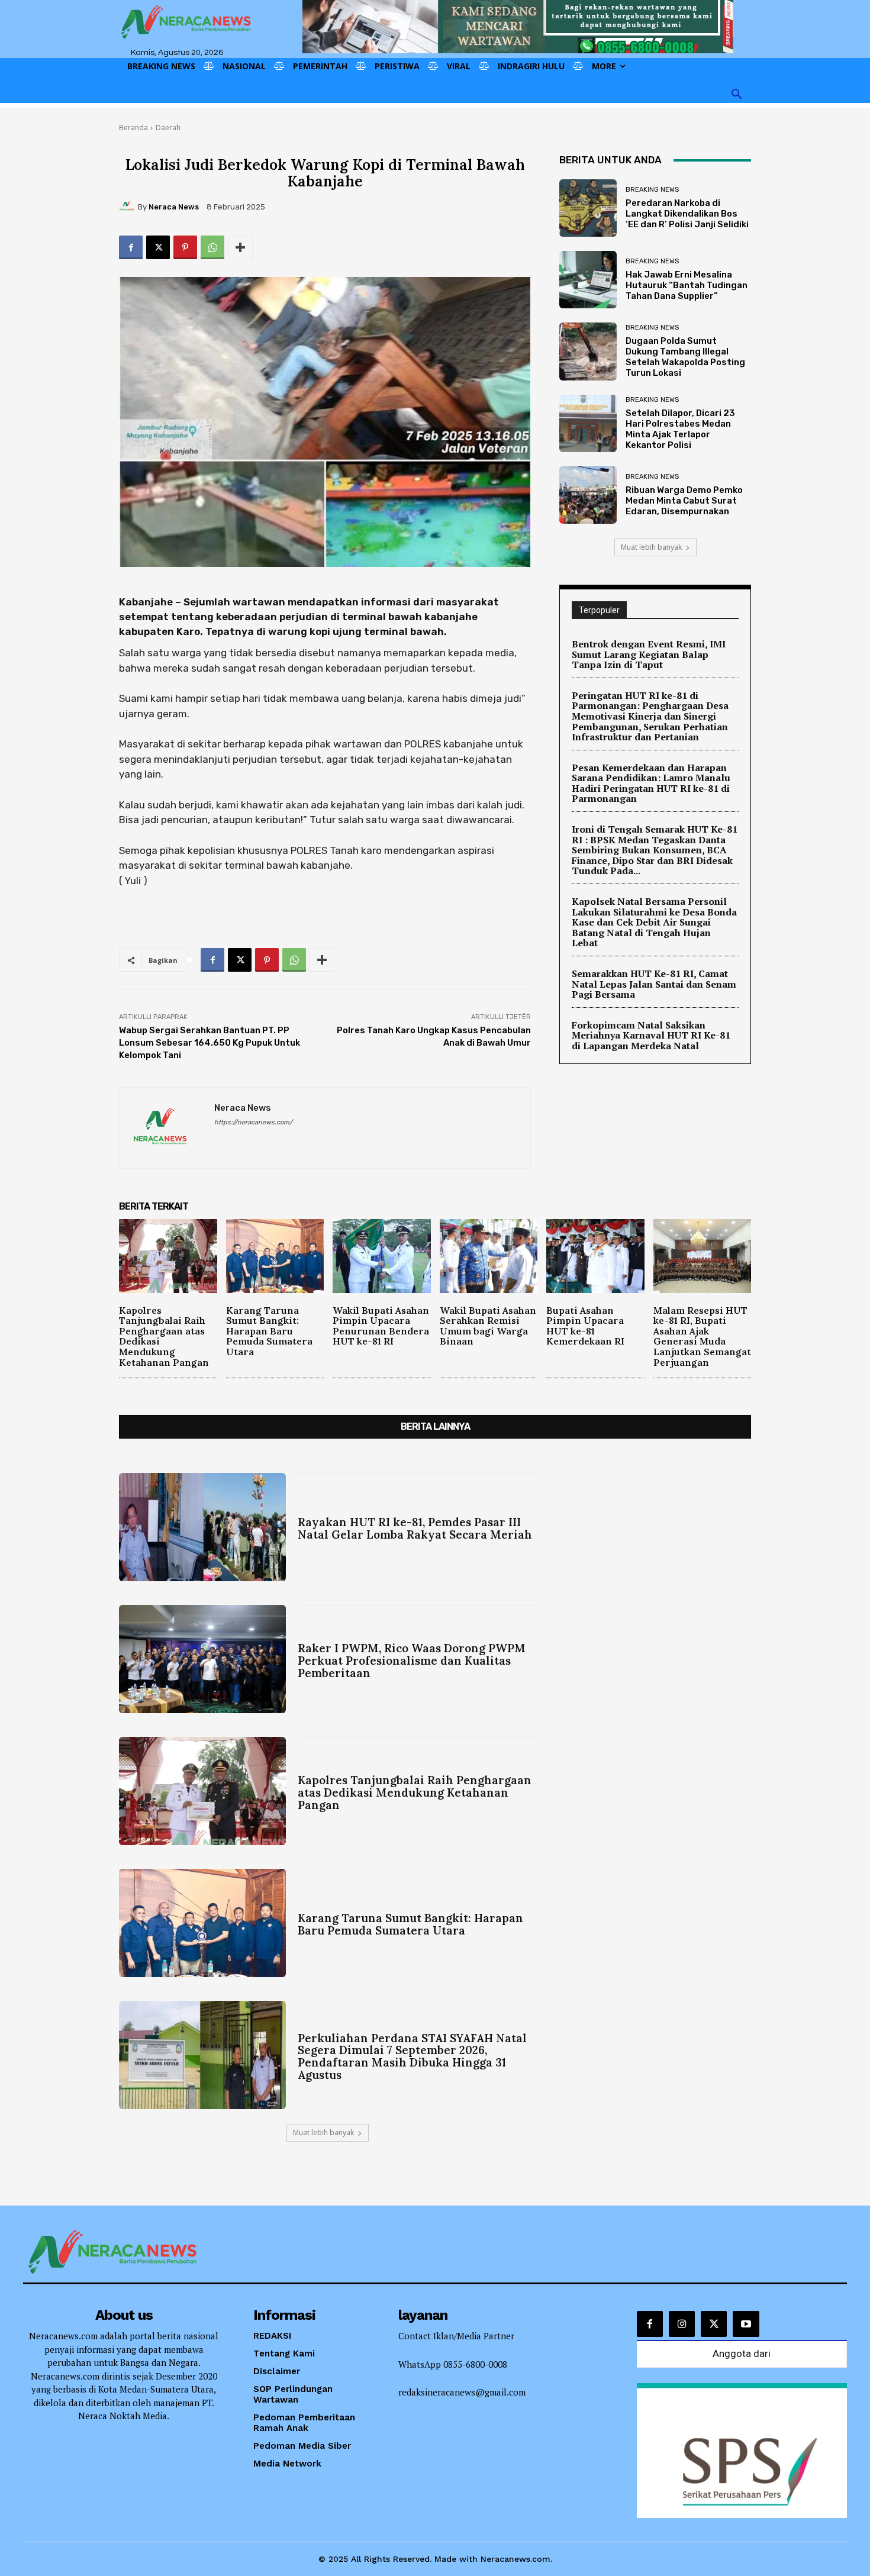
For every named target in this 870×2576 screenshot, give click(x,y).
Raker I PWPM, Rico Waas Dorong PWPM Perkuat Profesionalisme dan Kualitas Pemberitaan (412, 1661)
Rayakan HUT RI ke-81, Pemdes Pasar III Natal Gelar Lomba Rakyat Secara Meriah (415, 1528)
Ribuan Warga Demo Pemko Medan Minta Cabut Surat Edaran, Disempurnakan (684, 501)
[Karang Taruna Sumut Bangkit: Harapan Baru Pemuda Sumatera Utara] (275, 1256)
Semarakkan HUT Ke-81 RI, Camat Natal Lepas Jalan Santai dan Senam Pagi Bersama (654, 984)
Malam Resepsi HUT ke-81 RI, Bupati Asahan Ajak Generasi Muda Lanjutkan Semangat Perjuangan (702, 1336)
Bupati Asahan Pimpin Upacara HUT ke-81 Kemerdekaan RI (585, 1326)
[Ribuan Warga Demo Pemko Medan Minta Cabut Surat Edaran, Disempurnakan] (588, 495)
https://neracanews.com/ (253, 1122)
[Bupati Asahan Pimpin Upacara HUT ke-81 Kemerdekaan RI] (595, 1256)
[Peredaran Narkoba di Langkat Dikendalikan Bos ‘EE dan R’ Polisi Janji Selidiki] (588, 208)
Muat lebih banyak (651, 547)
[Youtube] (746, 2324)
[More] (240, 247)
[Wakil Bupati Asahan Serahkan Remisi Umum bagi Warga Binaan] (489, 1256)
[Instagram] (682, 2324)
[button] (737, 95)
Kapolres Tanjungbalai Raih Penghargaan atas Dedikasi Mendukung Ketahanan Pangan (164, 1336)
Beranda (133, 128)
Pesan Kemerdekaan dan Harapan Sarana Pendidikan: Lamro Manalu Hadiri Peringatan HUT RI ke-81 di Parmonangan (651, 783)
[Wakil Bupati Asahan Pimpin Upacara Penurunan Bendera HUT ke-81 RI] (382, 1256)
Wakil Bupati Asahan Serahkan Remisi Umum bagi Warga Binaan (488, 1326)
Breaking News (652, 190)
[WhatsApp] (212, 247)
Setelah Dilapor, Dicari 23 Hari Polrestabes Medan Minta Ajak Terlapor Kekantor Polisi (680, 429)
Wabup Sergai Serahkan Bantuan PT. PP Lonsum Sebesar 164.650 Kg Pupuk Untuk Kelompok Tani (210, 1043)
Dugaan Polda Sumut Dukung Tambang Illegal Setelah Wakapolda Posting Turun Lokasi (685, 357)
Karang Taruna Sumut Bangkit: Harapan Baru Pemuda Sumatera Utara (269, 1331)
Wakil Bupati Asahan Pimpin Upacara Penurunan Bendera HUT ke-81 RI (381, 1326)
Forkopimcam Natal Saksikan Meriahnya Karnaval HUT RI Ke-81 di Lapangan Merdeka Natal (651, 1035)
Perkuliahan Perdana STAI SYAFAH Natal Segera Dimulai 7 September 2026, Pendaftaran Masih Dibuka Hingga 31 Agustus (412, 2057)
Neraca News (174, 207)
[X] (158, 247)
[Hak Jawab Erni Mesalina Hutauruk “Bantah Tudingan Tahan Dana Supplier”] (588, 280)
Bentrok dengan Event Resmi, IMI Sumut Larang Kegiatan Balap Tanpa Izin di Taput (649, 654)
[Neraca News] (128, 207)
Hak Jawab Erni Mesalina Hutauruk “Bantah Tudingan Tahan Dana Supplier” (687, 285)
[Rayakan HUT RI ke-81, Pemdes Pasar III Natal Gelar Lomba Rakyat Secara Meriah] (202, 1527)
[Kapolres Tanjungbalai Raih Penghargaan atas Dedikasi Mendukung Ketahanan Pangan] (168, 1256)
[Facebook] (131, 247)
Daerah (168, 128)
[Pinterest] (185, 247)
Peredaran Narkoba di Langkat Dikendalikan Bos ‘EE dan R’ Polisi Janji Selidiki (687, 214)
